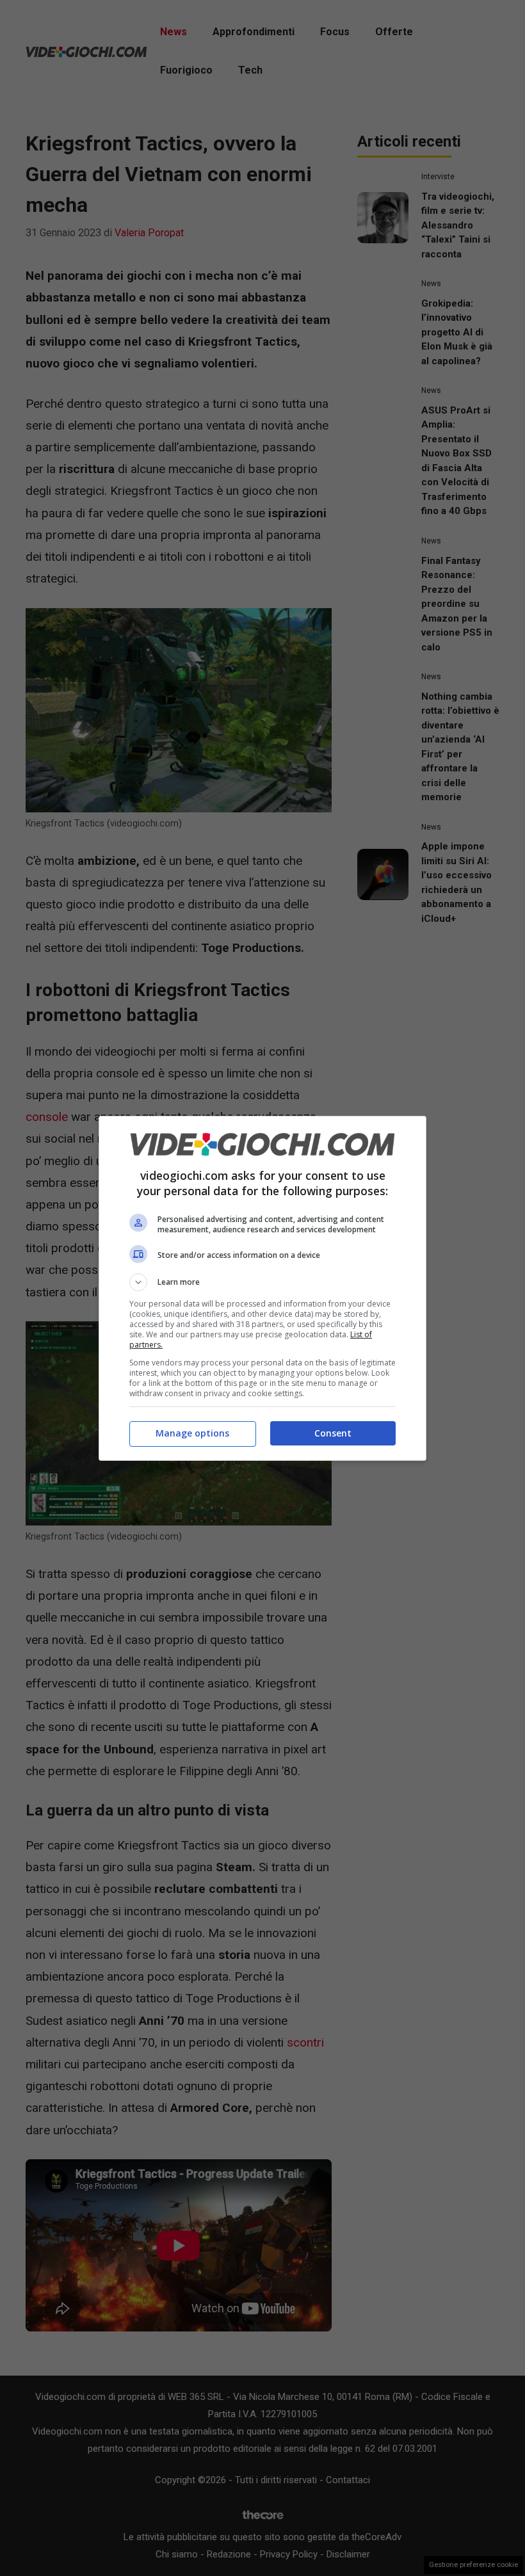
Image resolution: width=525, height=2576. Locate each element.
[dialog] (262, 1288)
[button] (262, 1282)
